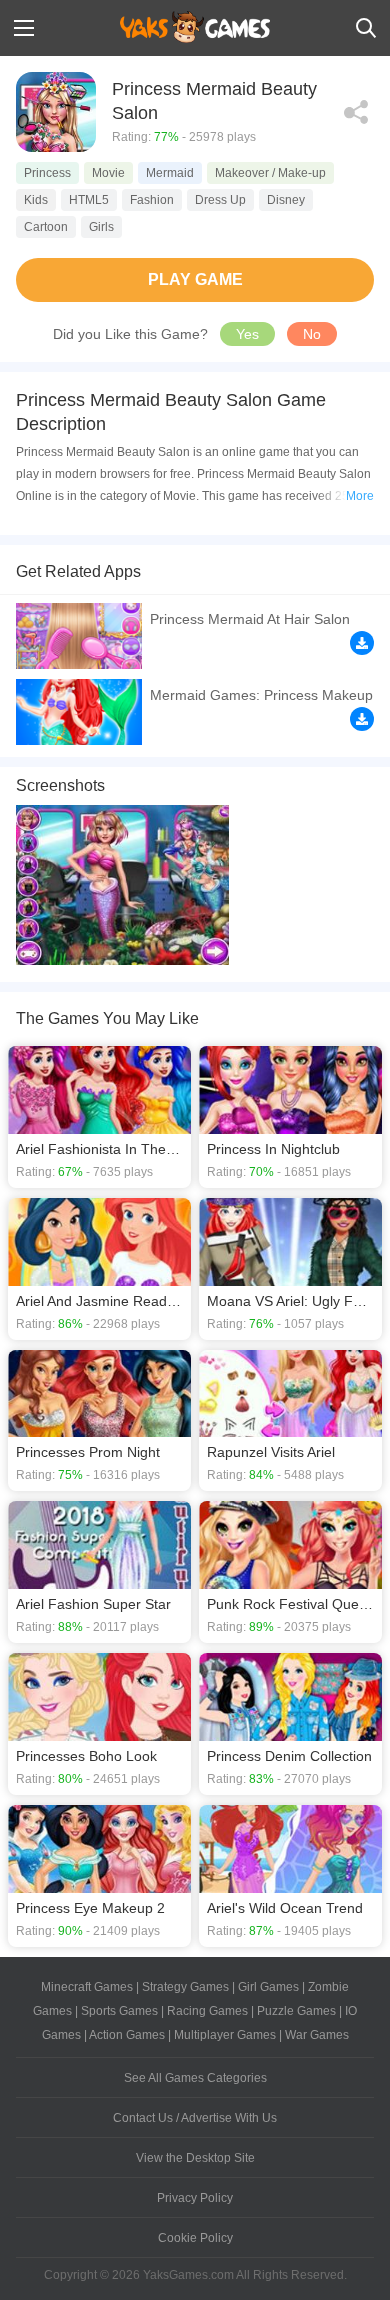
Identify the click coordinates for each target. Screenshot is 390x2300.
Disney (286, 200)
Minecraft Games (87, 1987)
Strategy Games (185, 1987)
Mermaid (170, 173)
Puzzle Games (296, 2011)
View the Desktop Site (195, 2158)
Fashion (152, 200)
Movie (108, 173)
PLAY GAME (195, 279)
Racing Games (207, 2011)
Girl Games (268, 1987)
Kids (36, 200)
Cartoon (46, 227)
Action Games (127, 2035)
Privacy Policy (195, 2198)
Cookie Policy (195, 2238)
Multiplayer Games (225, 2035)
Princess (47, 173)
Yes (247, 334)
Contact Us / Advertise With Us (195, 2118)
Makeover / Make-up (270, 173)
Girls (101, 227)
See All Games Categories (195, 2078)
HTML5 (89, 200)
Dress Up (220, 200)
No (312, 334)
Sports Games (119, 2011)
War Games (317, 2035)
